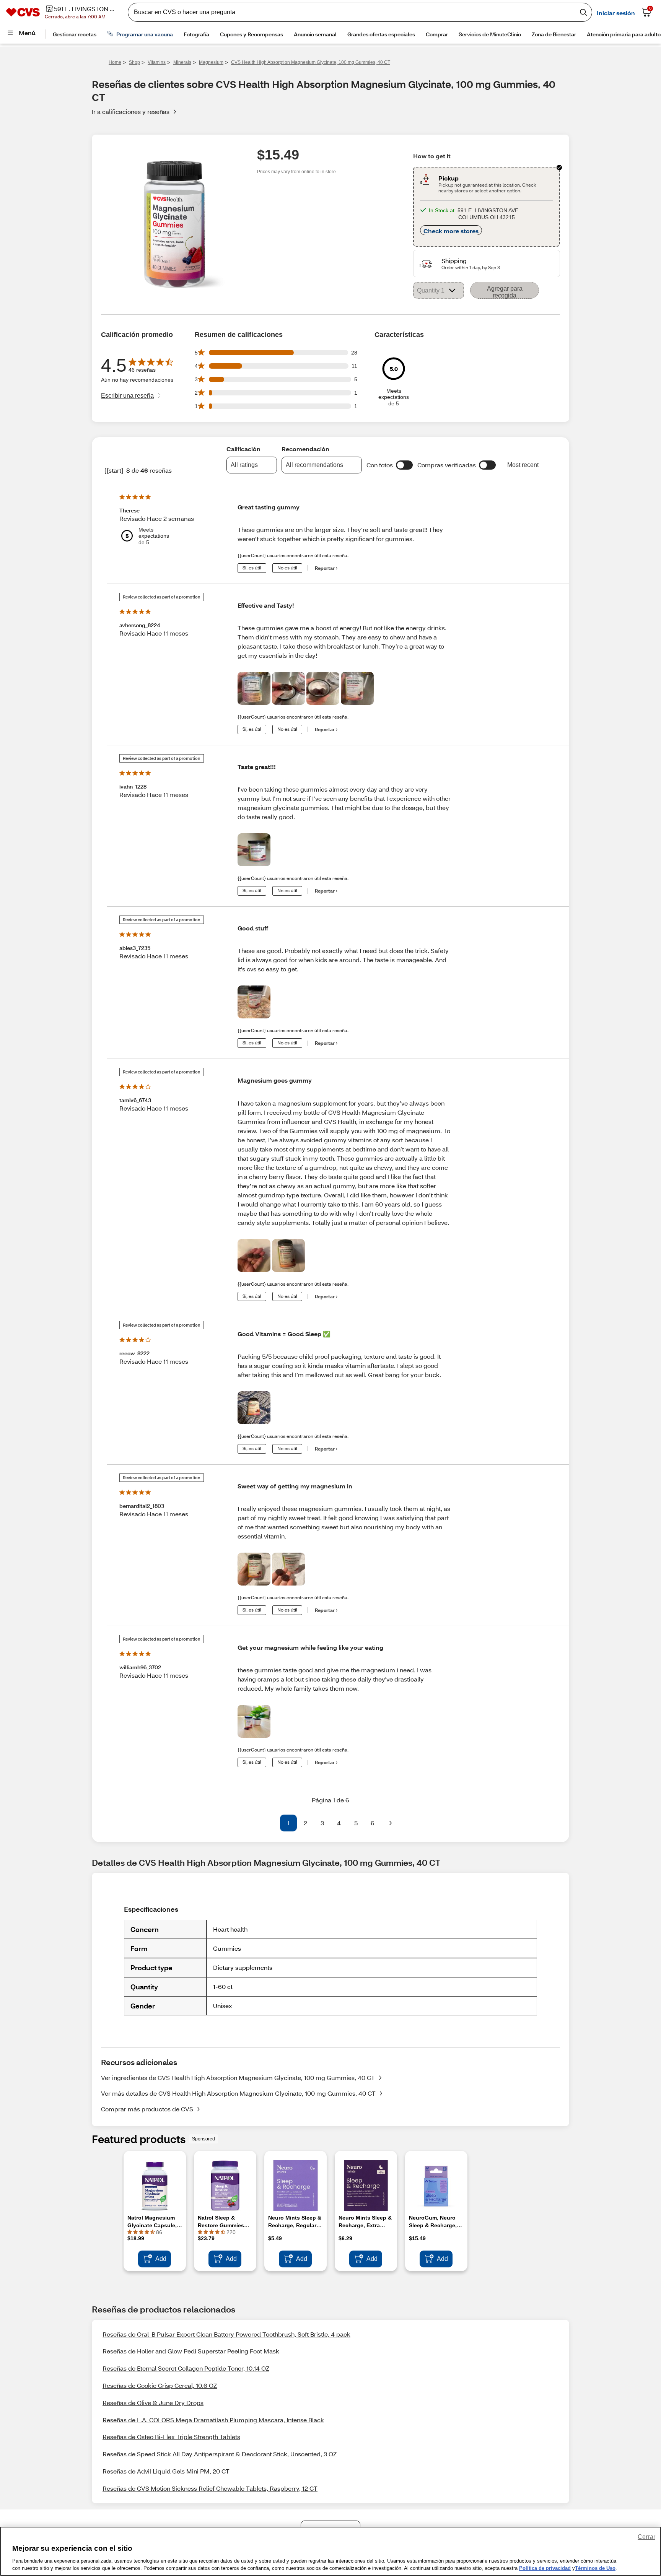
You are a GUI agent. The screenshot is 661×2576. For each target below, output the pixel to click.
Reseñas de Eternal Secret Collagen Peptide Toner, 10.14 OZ (186, 2368)
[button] (404, 465)
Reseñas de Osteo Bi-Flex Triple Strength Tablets (171, 2437)
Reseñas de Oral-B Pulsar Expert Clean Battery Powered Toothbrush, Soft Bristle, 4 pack (226, 2334)
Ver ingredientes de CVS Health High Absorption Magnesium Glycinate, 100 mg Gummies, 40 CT (238, 2078)
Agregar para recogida (505, 292)
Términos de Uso (595, 2568)
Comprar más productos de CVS (147, 2109)
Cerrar (646, 2537)
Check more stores (451, 231)
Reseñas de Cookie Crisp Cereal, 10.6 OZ (160, 2385)
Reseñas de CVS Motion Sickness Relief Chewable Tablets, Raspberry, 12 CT (210, 2488)
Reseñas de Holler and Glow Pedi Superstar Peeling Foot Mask (191, 2351)
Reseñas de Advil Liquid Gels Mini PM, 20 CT (166, 2471)
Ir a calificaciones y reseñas (131, 111)
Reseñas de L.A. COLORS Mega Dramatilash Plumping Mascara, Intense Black (213, 2420)
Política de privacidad (545, 2568)
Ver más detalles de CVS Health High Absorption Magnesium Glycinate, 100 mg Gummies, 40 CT (238, 2093)
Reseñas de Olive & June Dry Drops (153, 2403)
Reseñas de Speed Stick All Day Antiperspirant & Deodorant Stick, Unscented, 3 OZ (220, 2454)
